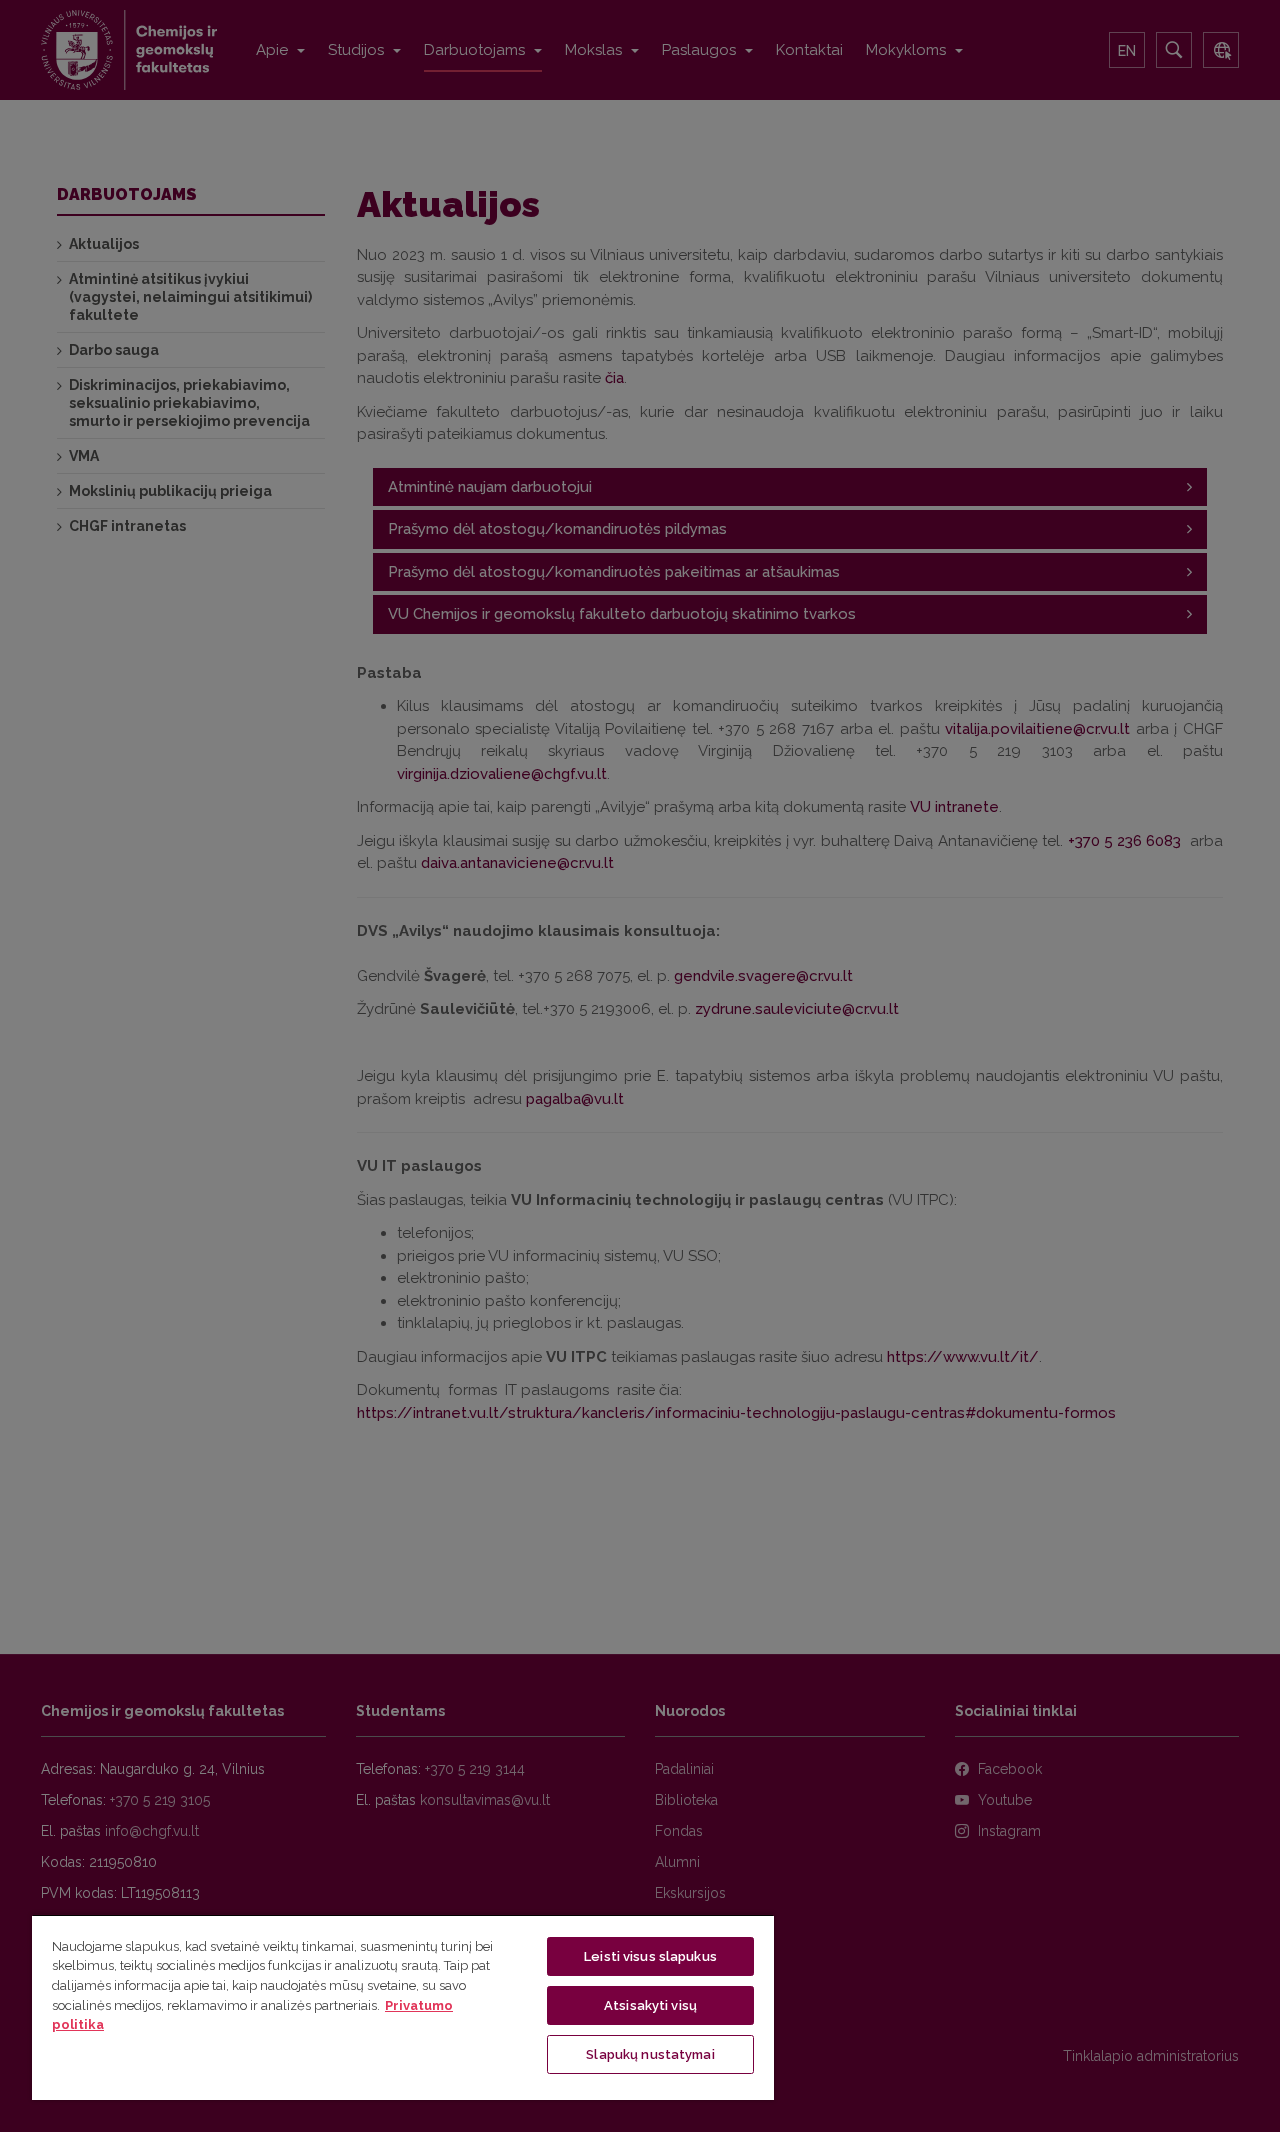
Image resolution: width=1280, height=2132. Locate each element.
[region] (403, 2007)
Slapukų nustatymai (650, 2054)
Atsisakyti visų (650, 2005)
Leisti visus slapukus (650, 1956)
